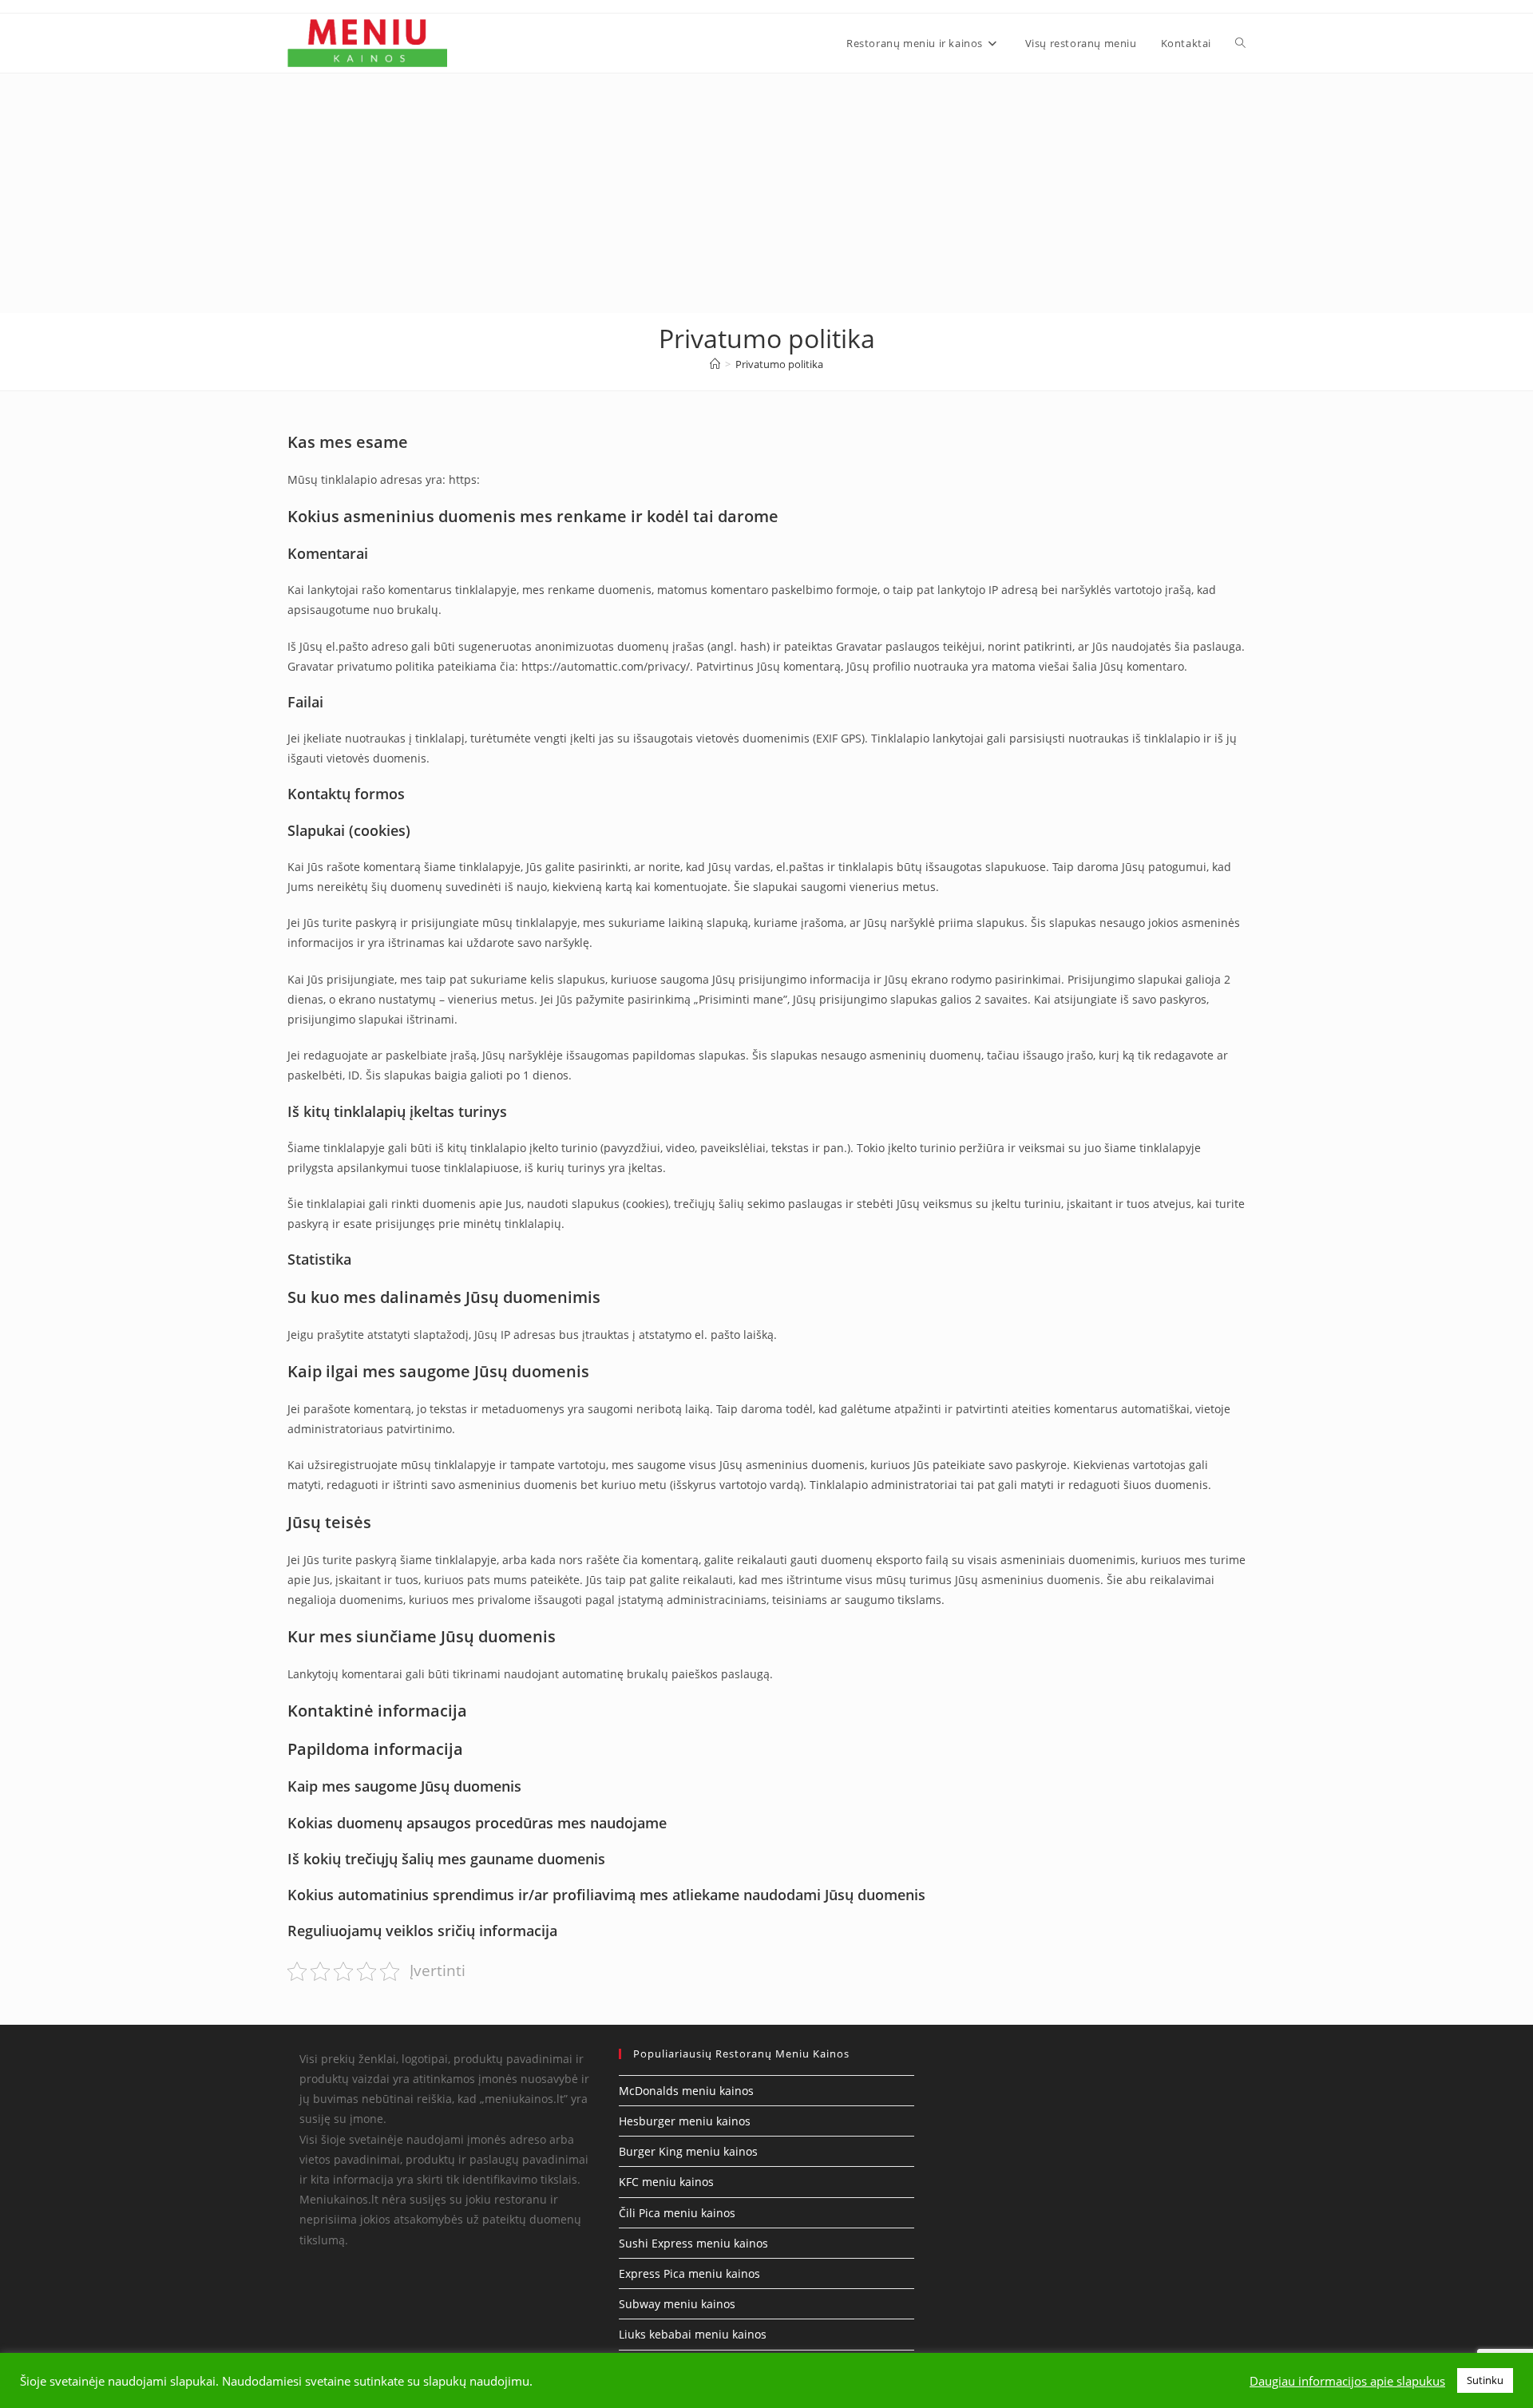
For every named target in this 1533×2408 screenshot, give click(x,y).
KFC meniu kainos (666, 2182)
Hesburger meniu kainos (685, 2121)
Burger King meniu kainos (688, 2151)
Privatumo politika (779, 364)
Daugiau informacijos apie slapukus (1347, 2381)
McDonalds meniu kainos (686, 2091)
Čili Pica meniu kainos (677, 2213)
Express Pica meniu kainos (689, 2273)
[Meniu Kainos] (715, 364)
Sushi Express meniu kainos (693, 2243)
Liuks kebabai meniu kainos (693, 2334)
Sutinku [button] (1485, 2380)
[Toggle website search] (1240, 43)
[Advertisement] (766, 193)
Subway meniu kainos (677, 2304)
